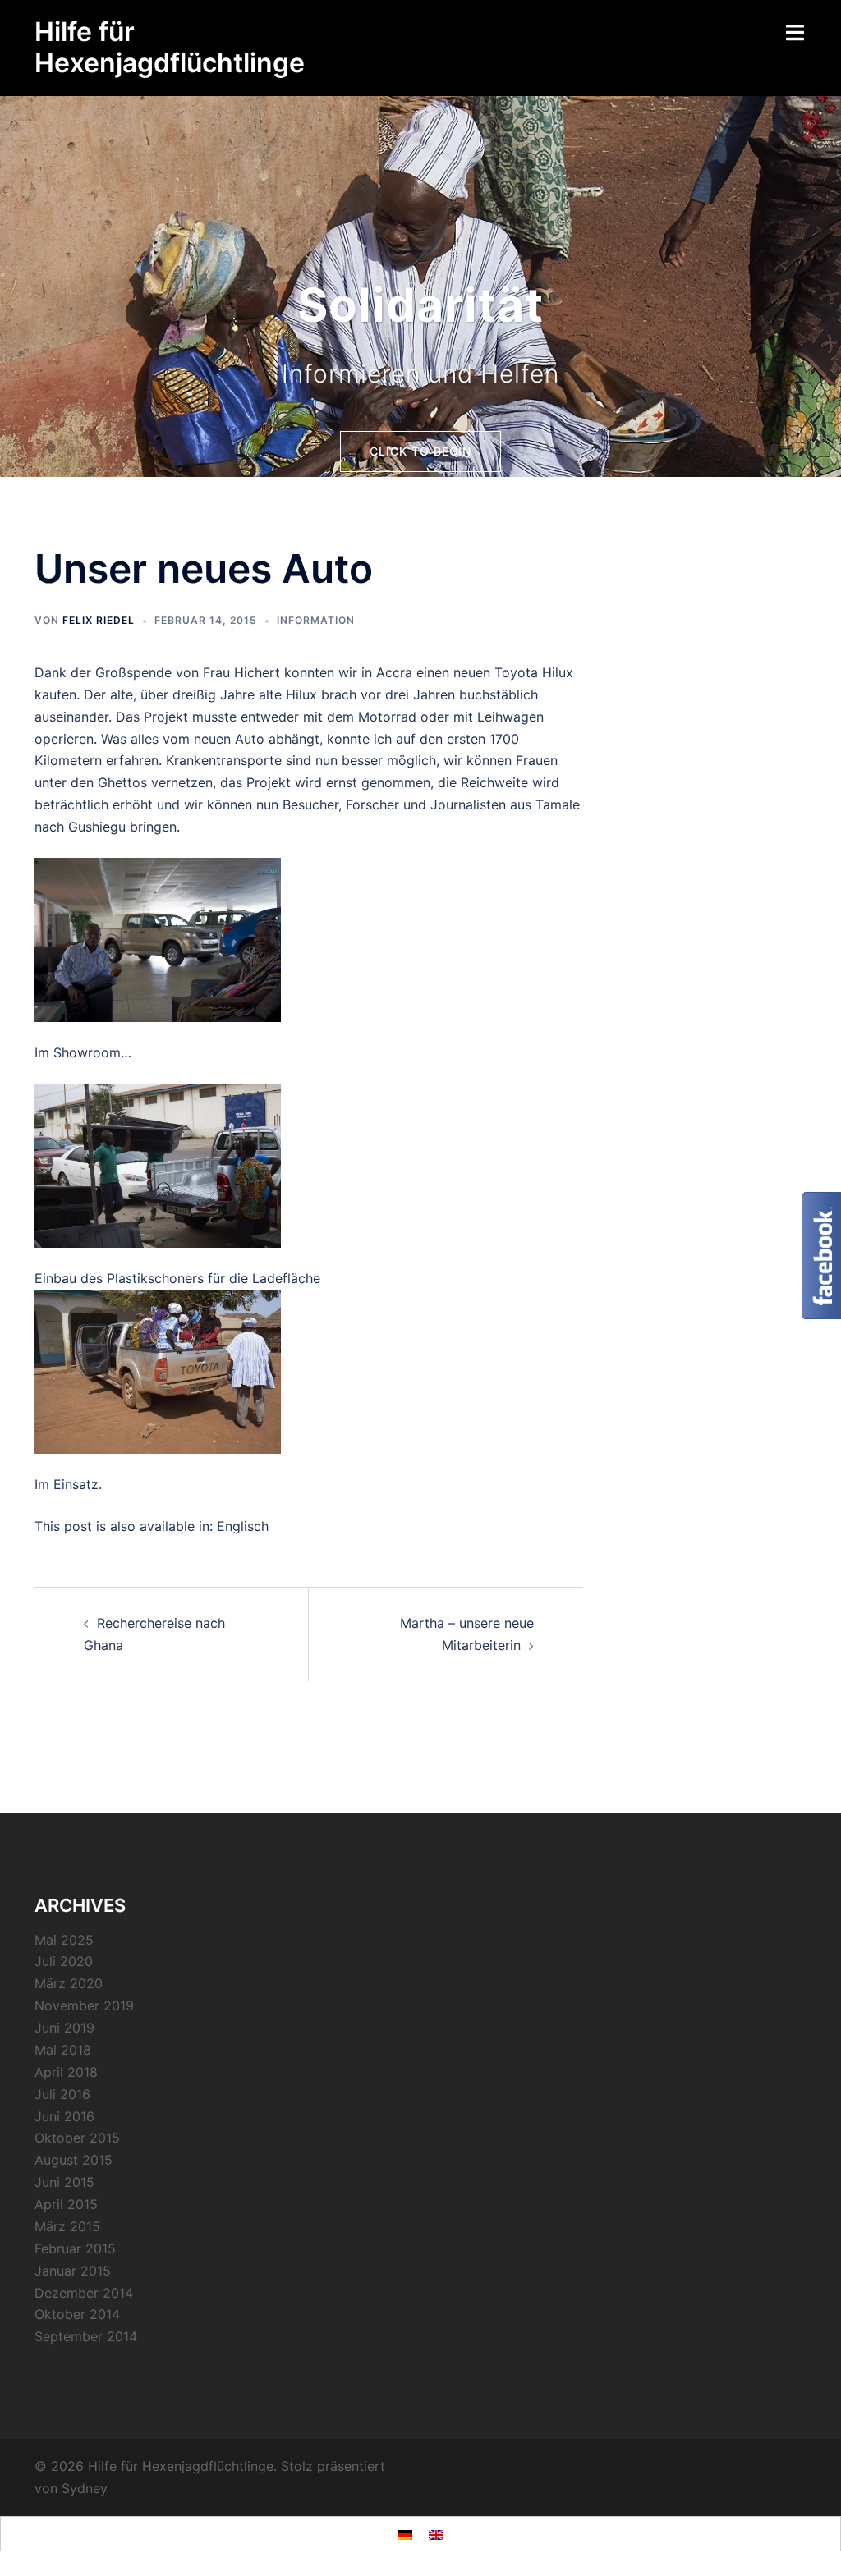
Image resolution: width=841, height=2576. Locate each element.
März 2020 (69, 1983)
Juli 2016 (62, 2094)
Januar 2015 (73, 2271)
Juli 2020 (64, 1961)
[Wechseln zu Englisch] (436, 2534)
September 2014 (86, 2336)
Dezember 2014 (84, 2293)
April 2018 (66, 2072)
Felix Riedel (99, 620)
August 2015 (74, 2160)
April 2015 (66, 2204)
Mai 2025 (64, 1940)
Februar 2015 (75, 2248)
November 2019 (84, 2005)
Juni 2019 (64, 2028)
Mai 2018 (63, 2050)
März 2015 (67, 2226)
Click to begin (420, 451)
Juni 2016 (64, 2116)
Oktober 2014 (77, 2314)
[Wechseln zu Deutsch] (405, 2534)
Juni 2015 (64, 2182)
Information (316, 620)
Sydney (85, 2488)
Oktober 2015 (77, 2138)
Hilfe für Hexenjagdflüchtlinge (170, 47)
